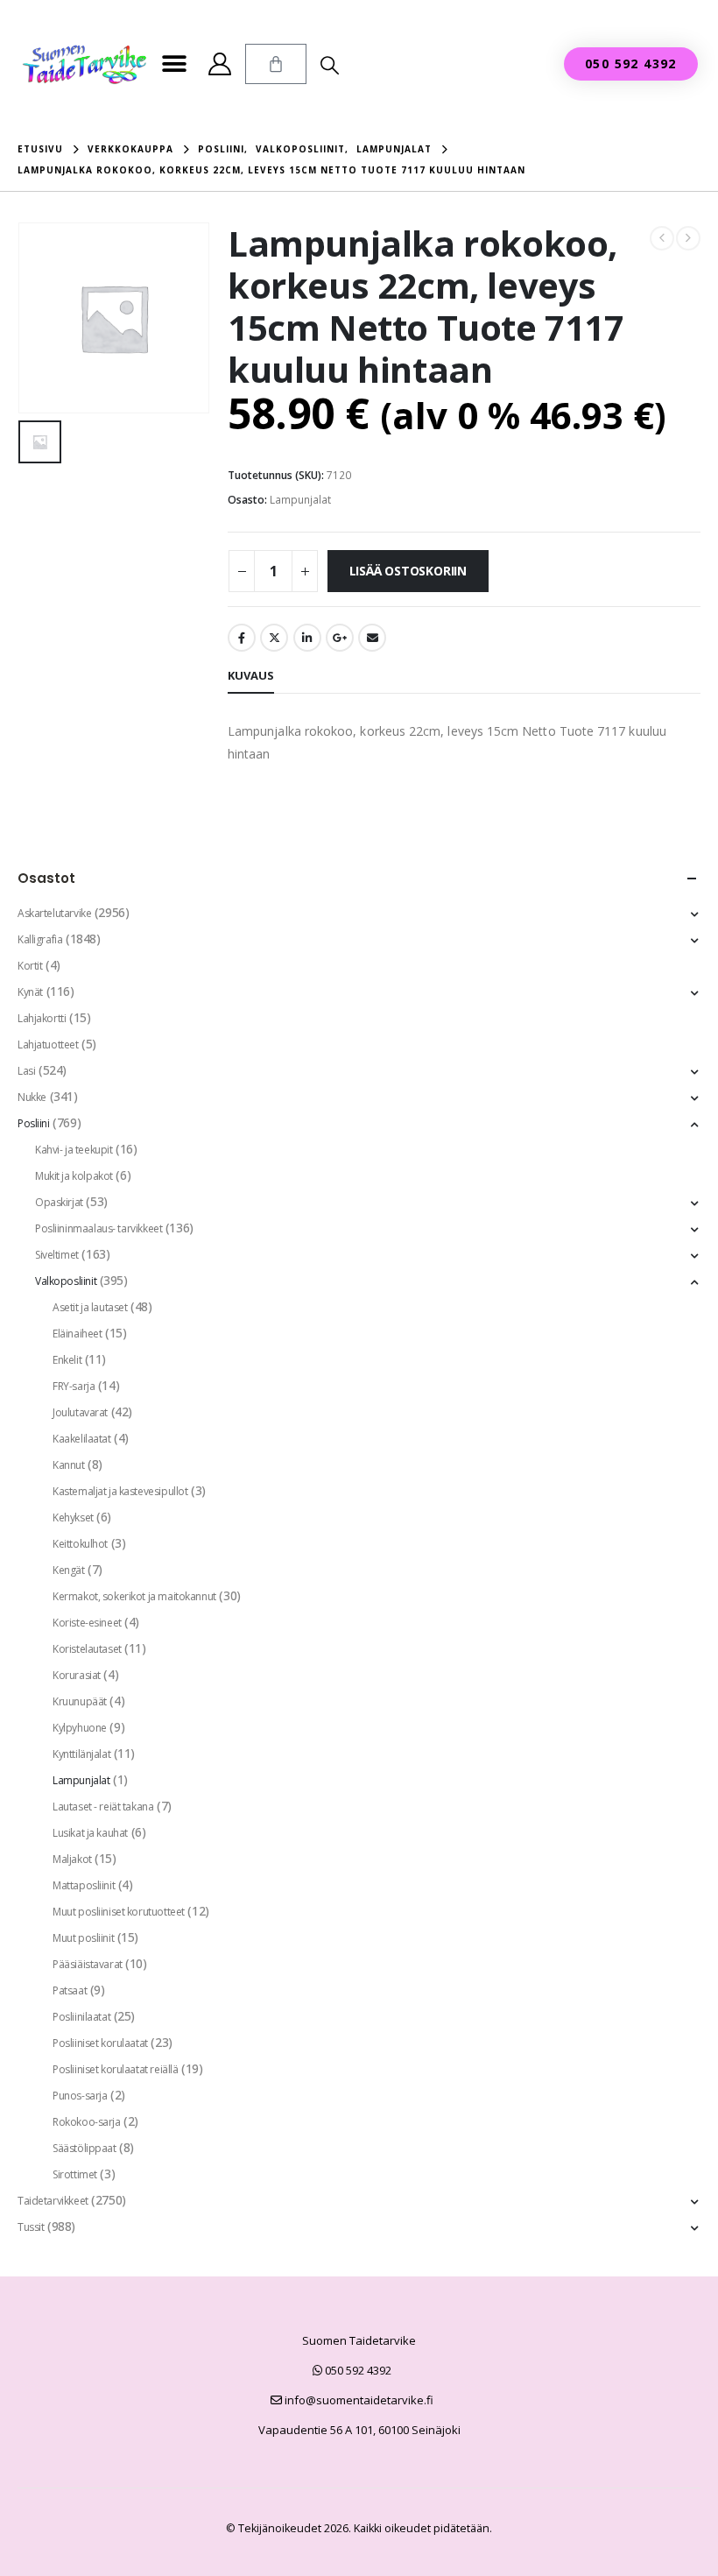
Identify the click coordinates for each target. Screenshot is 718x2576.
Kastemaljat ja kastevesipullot (120, 1491)
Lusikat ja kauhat (90, 1833)
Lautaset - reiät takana (103, 1807)
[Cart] (276, 64)
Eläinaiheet (77, 1334)
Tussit (31, 2227)
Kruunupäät (80, 1701)
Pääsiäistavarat (88, 1964)
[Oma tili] (219, 64)
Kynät (30, 992)
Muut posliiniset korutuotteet (119, 1912)
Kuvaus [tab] (251, 675)
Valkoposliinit (66, 1281)
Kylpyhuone (80, 1728)
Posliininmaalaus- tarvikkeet (99, 1228)
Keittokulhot (80, 1544)
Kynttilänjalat (81, 1754)
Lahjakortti (42, 1018)
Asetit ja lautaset (90, 1307)
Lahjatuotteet (48, 1045)
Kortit (30, 966)
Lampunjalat (300, 500)
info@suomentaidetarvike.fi (358, 2400)
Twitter (274, 638)
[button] (174, 64)
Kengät (68, 1570)
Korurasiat (77, 1675)
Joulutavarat (80, 1412)
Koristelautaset (87, 1649)
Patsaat (70, 1990)
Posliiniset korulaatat (100, 2043)
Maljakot (72, 1859)
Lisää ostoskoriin (408, 571)
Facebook (242, 638)
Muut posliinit (83, 1938)
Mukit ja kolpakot (74, 1176)
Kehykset (73, 1517)
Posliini (34, 1123)
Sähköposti (372, 638)
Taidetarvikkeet (53, 2201)
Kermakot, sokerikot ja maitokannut (134, 1596)
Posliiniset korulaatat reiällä (115, 2069)
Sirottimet (75, 2174)
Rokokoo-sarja (87, 2122)
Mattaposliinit (84, 1885)
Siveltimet (57, 1255)
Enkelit (67, 1360)
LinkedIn (307, 638)
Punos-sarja (80, 2096)
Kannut (68, 1465)
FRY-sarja (74, 1386)
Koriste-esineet (87, 1623)
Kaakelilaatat (82, 1439)
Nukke (32, 1097)
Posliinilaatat (81, 2017)
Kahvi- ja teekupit (74, 1150)
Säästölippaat (84, 2148)
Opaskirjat (59, 1202)
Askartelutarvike (54, 913)
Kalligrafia (40, 939)
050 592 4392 (357, 2370)
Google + (340, 638)
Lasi (26, 1071)
